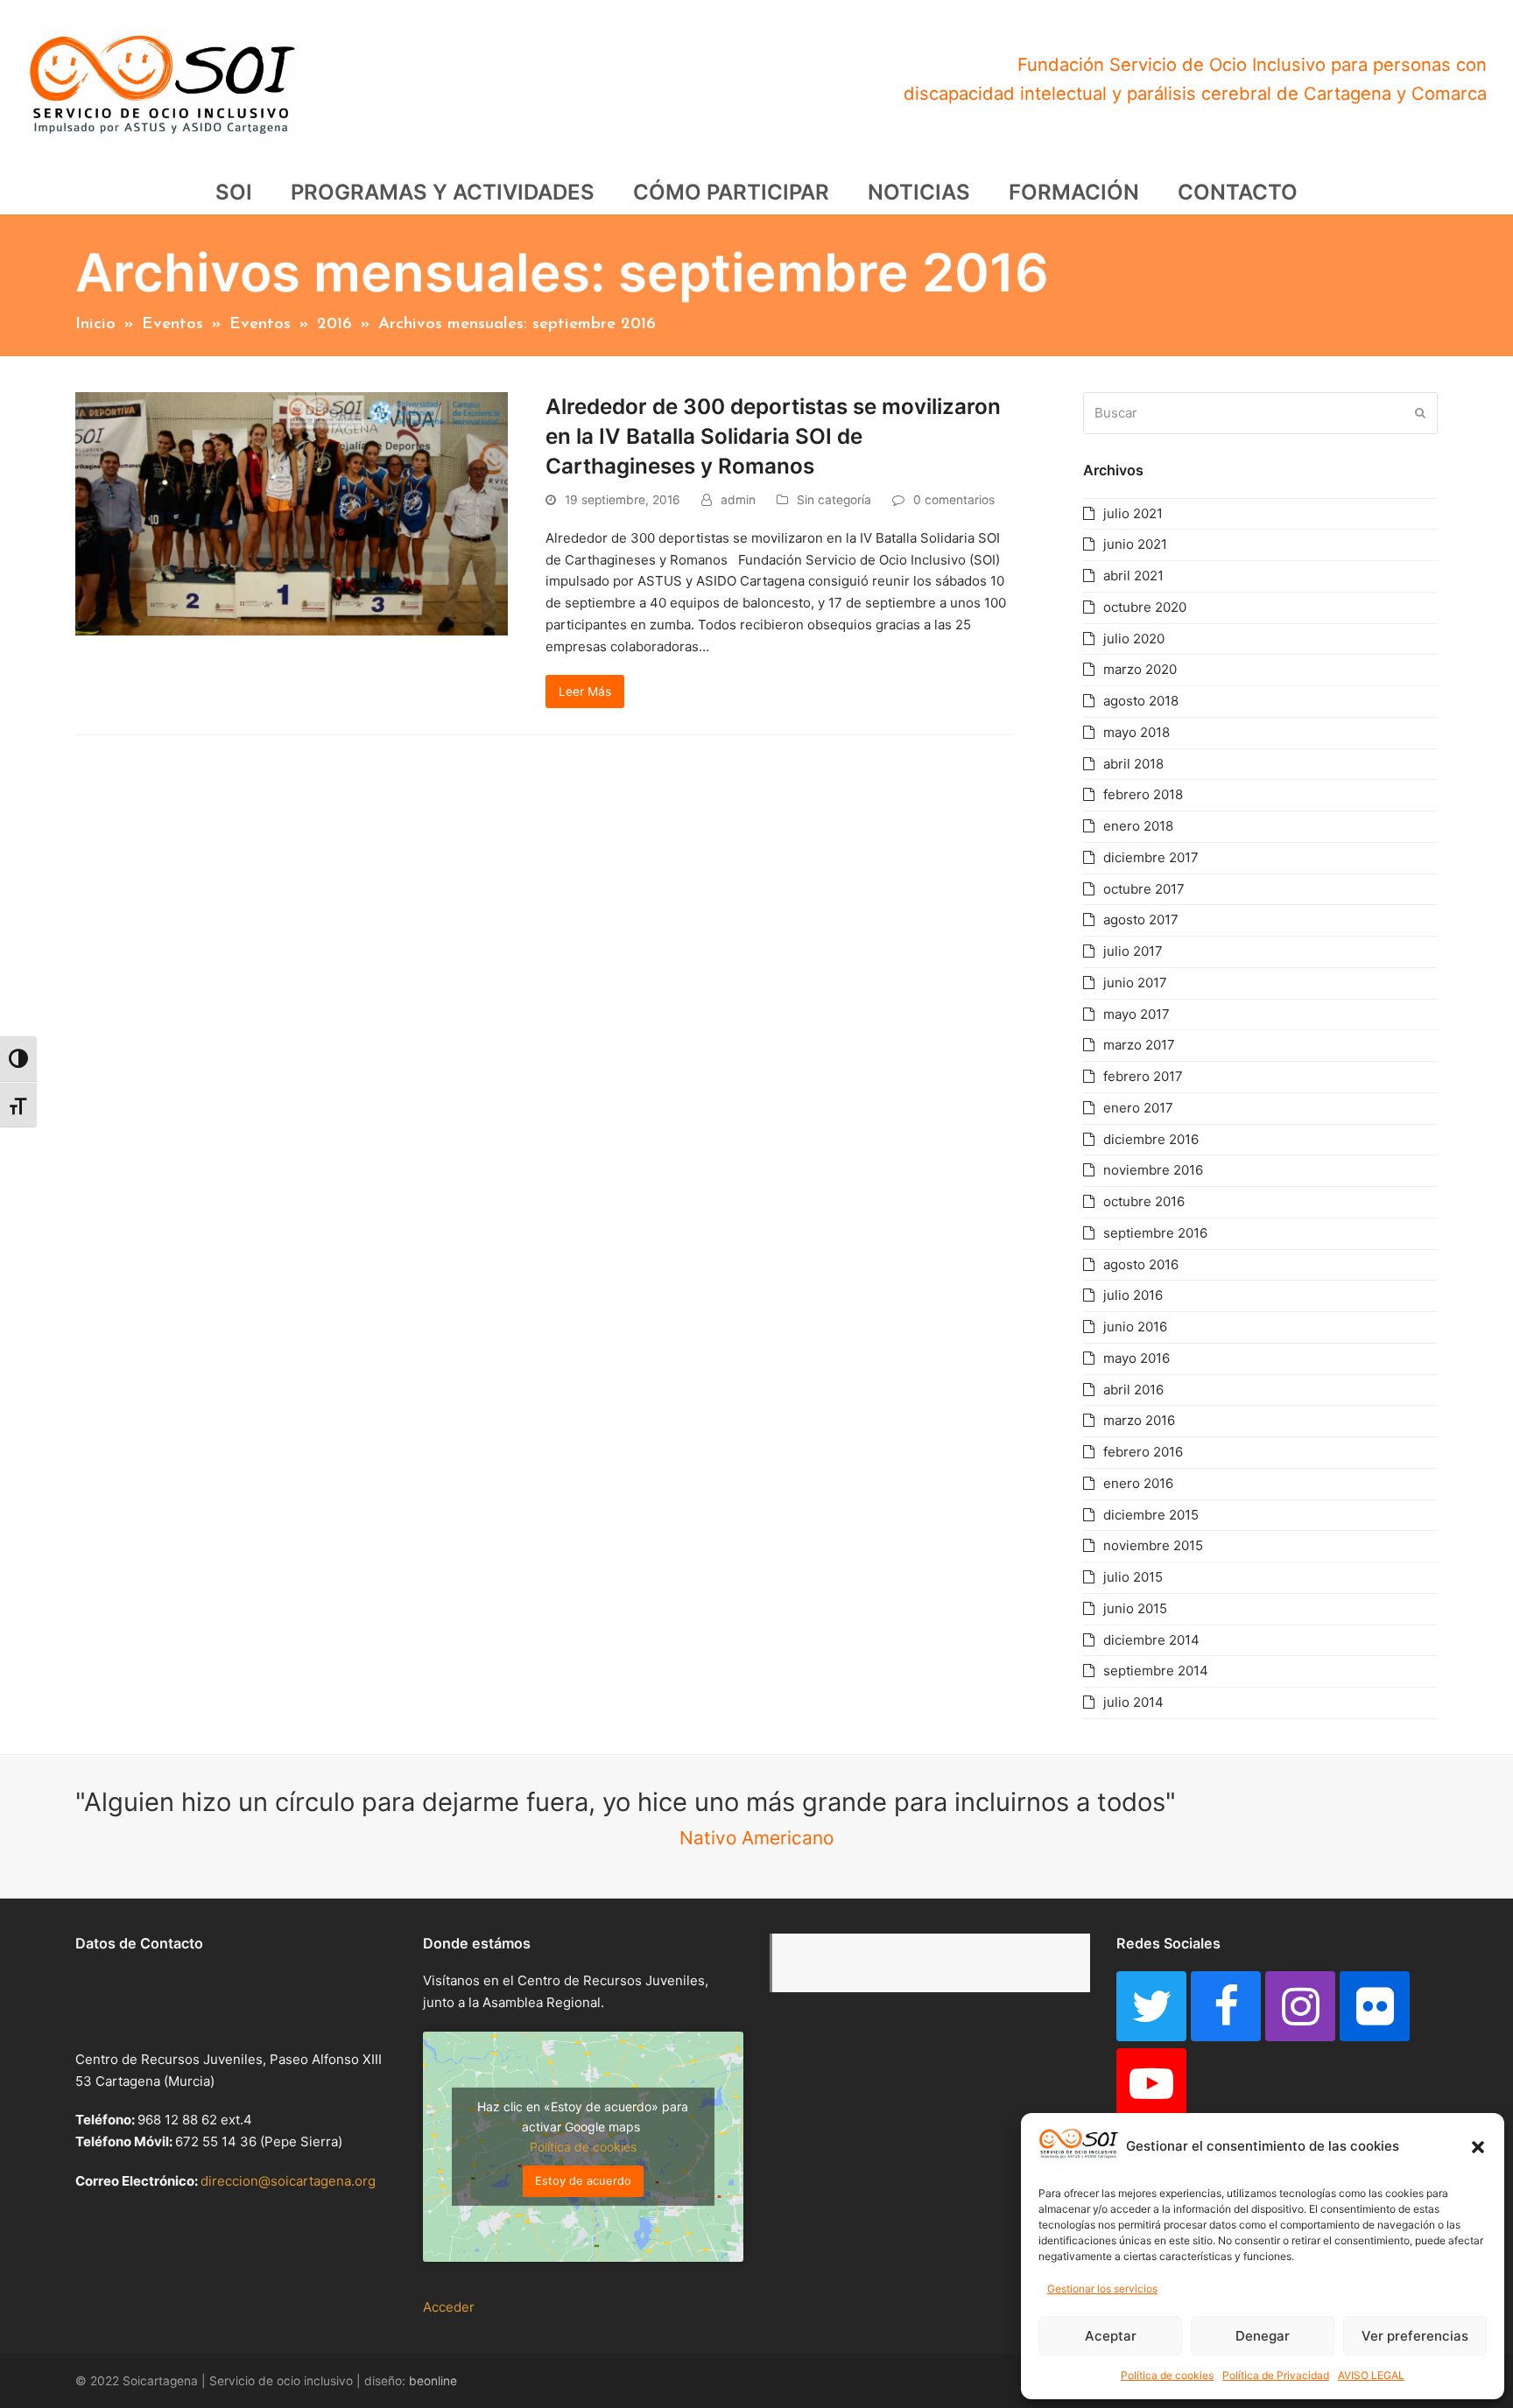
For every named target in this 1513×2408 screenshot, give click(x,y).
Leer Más (585, 692)
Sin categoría (834, 500)
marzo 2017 (1139, 1045)
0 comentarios (954, 500)
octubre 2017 (1144, 889)
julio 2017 (1133, 951)
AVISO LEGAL (1371, 2375)
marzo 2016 (1139, 1420)
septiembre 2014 (1156, 1671)
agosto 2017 (1141, 920)
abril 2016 (1133, 1390)
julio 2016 (1133, 1295)
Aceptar (1111, 2336)
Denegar (1263, 2336)
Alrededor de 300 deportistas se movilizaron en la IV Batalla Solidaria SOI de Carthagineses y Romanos (773, 436)
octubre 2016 (1144, 1201)
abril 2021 (1133, 576)
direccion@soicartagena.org (288, 2181)
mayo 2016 (1137, 1358)
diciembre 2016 (1151, 1139)
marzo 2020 (1140, 669)
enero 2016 (1138, 1483)
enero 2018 (1138, 826)
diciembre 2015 (1151, 1515)
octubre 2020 (1145, 607)
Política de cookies (1167, 2375)
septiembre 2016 (1155, 1233)
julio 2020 (1134, 639)
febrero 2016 (1143, 1452)
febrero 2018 (1143, 794)
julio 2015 (1133, 1577)
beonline (433, 2381)
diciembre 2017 (1151, 857)
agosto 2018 (1141, 701)
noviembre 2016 (1153, 1170)
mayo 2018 (1137, 732)
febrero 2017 (1143, 1076)
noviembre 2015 (1153, 1545)
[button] (1478, 2147)
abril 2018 (1133, 764)
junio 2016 (1135, 1327)
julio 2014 (1133, 1702)
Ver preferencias (1415, 2336)
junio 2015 (1135, 1608)
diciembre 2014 (1151, 1640)
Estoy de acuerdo (583, 2180)
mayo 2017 (1137, 1014)
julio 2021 (1133, 513)
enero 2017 (1138, 1108)
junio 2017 (1135, 983)
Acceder (449, 2307)
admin (738, 500)
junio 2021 (1135, 544)
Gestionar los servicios (1102, 2289)
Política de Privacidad (1276, 2375)
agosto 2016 (1141, 1264)
